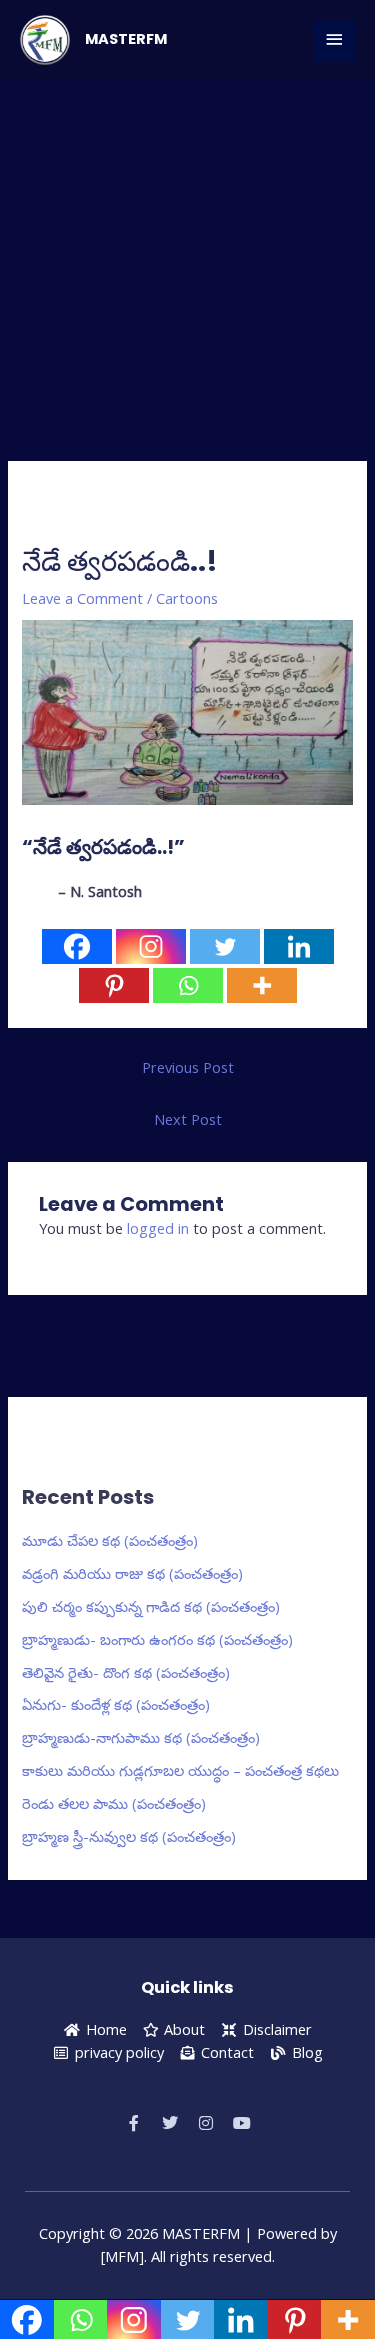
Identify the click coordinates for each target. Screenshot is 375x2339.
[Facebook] (77, 946)
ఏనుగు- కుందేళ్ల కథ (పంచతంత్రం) (116, 1704)
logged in (158, 1228)
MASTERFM (126, 39)
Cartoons (187, 598)
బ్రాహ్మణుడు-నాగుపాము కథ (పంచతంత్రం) (141, 1737)
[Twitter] (225, 946)
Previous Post (188, 1067)
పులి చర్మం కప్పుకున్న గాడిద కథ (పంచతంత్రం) (151, 1606)
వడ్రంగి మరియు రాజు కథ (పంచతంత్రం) (132, 1573)
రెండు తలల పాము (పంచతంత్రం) (114, 1803)
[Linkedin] (299, 946)
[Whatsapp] (188, 985)
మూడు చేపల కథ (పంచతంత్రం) (110, 1540)
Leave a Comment (82, 598)
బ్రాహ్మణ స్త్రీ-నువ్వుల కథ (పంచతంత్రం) (129, 1836)
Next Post (188, 1119)
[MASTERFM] (45, 40)
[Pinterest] (114, 985)
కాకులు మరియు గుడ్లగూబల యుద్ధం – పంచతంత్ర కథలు (180, 1770)
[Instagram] (151, 946)
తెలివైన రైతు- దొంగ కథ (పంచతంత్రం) (126, 1672)
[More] (262, 985)
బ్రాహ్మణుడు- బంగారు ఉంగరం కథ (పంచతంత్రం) (157, 1639)
